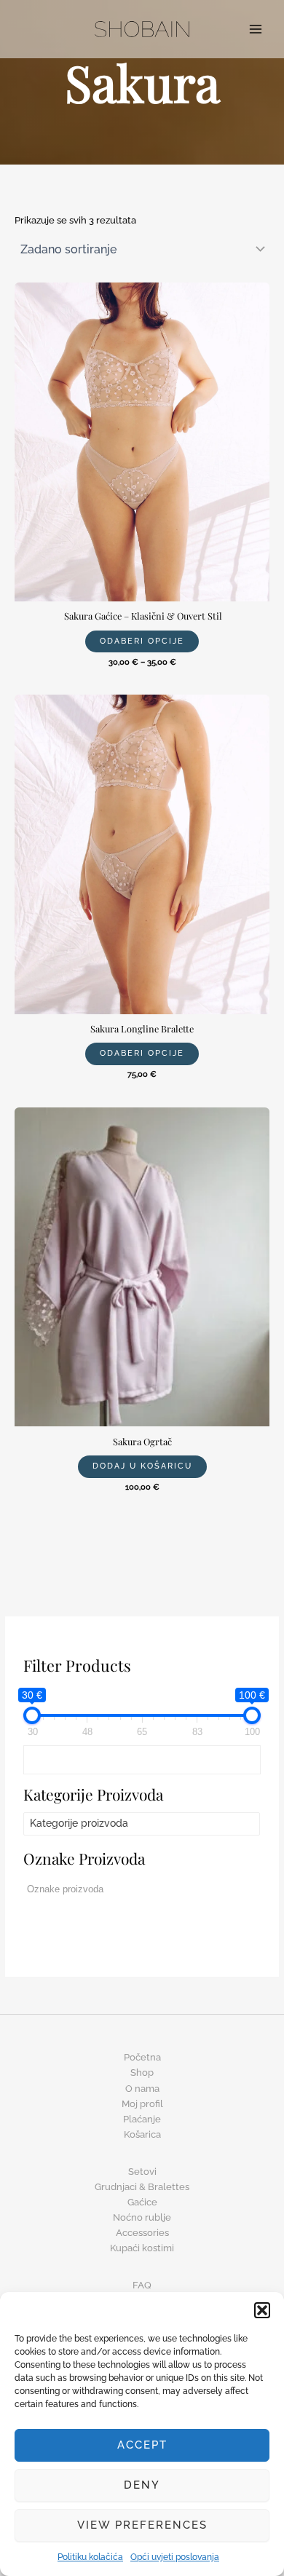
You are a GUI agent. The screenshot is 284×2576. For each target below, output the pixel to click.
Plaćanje (142, 2119)
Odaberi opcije (142, 641)
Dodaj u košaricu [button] (142, 1466)
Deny (142, 2485)
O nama (142, 2089)
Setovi (142, 2172)
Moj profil (142, 2104)
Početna (142, 2057)
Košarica (142, 2134)
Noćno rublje (142, 2217)
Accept (142, 2445)
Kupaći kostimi (142, 2248)
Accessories (142, 2233)
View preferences (142, 2525)
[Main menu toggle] (256, 29)
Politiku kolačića (90, 2557)
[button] (262, 2310)
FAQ (142, 2285)
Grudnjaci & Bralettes (142, 2187)
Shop (142, 2073)
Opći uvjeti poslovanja (175, 2557)
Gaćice (142, 2202)
